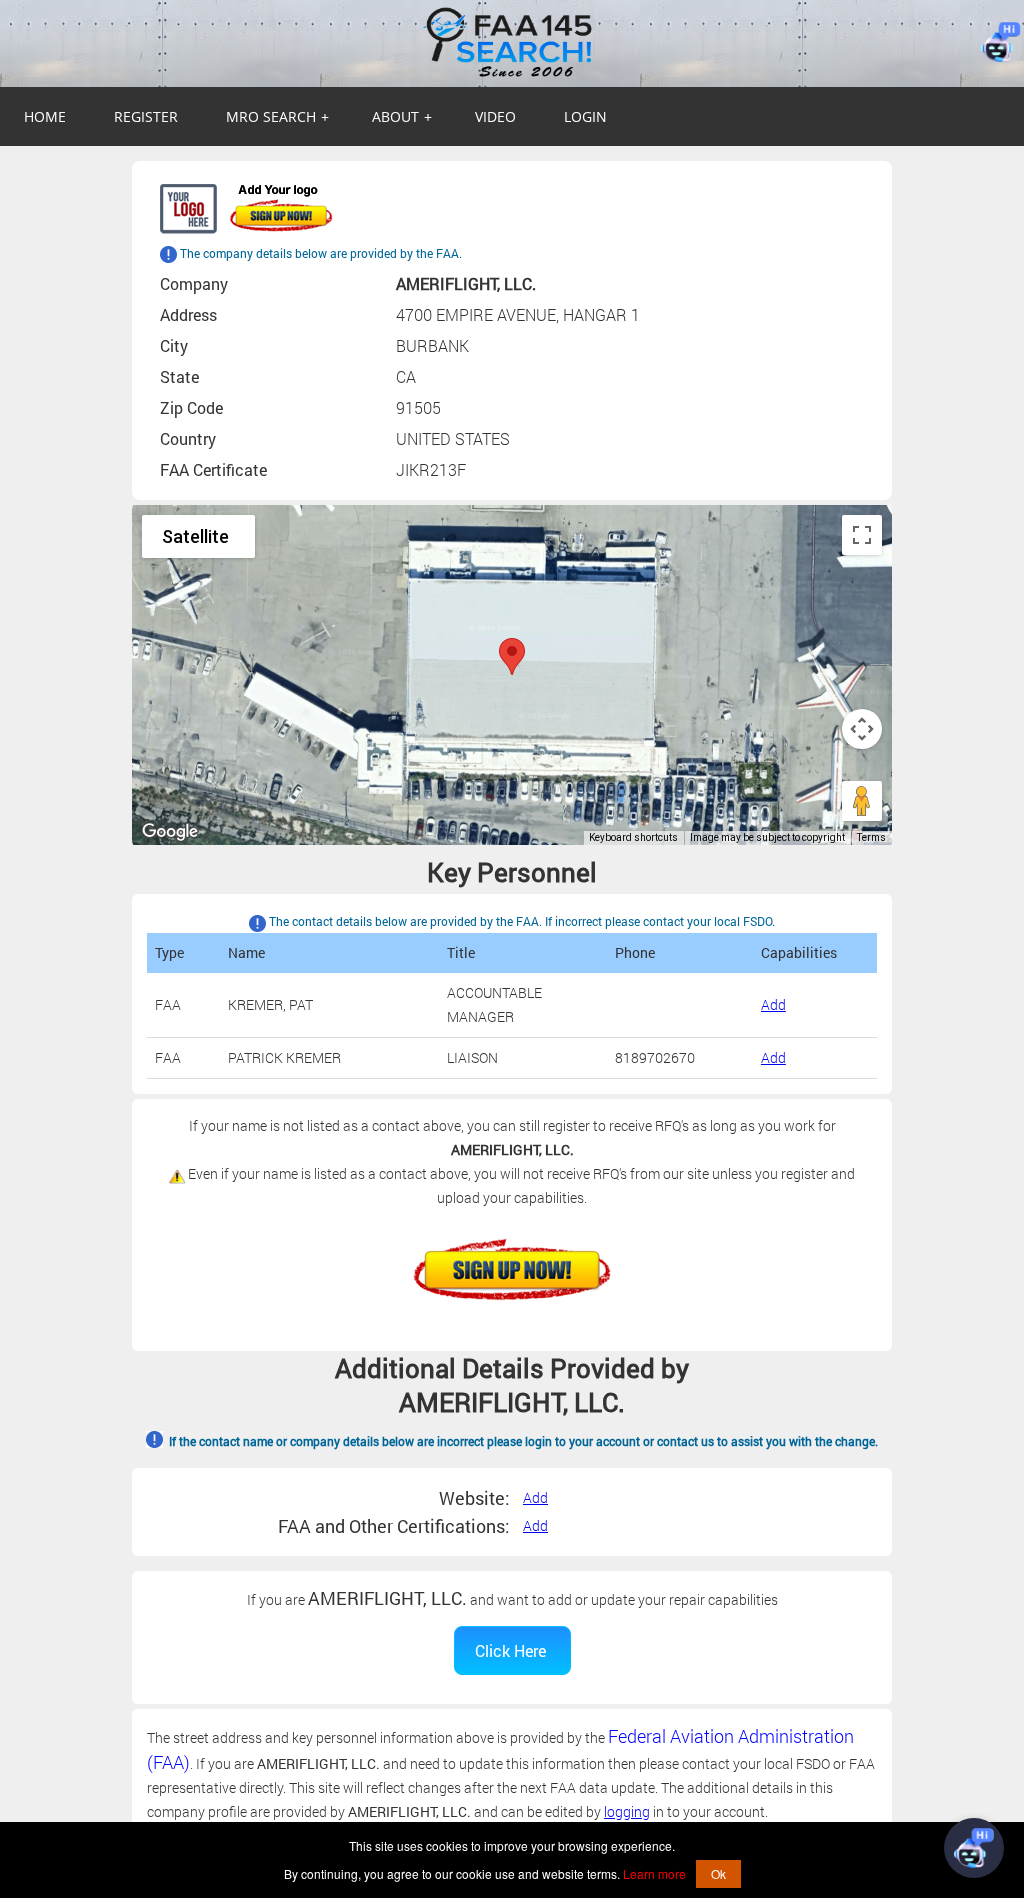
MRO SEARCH (277, 116)
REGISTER (146, 116)
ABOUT (402, 116)
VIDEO (495, 116)
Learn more (654, 1873)
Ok (718, 1873)
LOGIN (585, 116)
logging (627, 1811)
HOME (45, 116)
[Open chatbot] (974, 1848)
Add (773, 1004)
